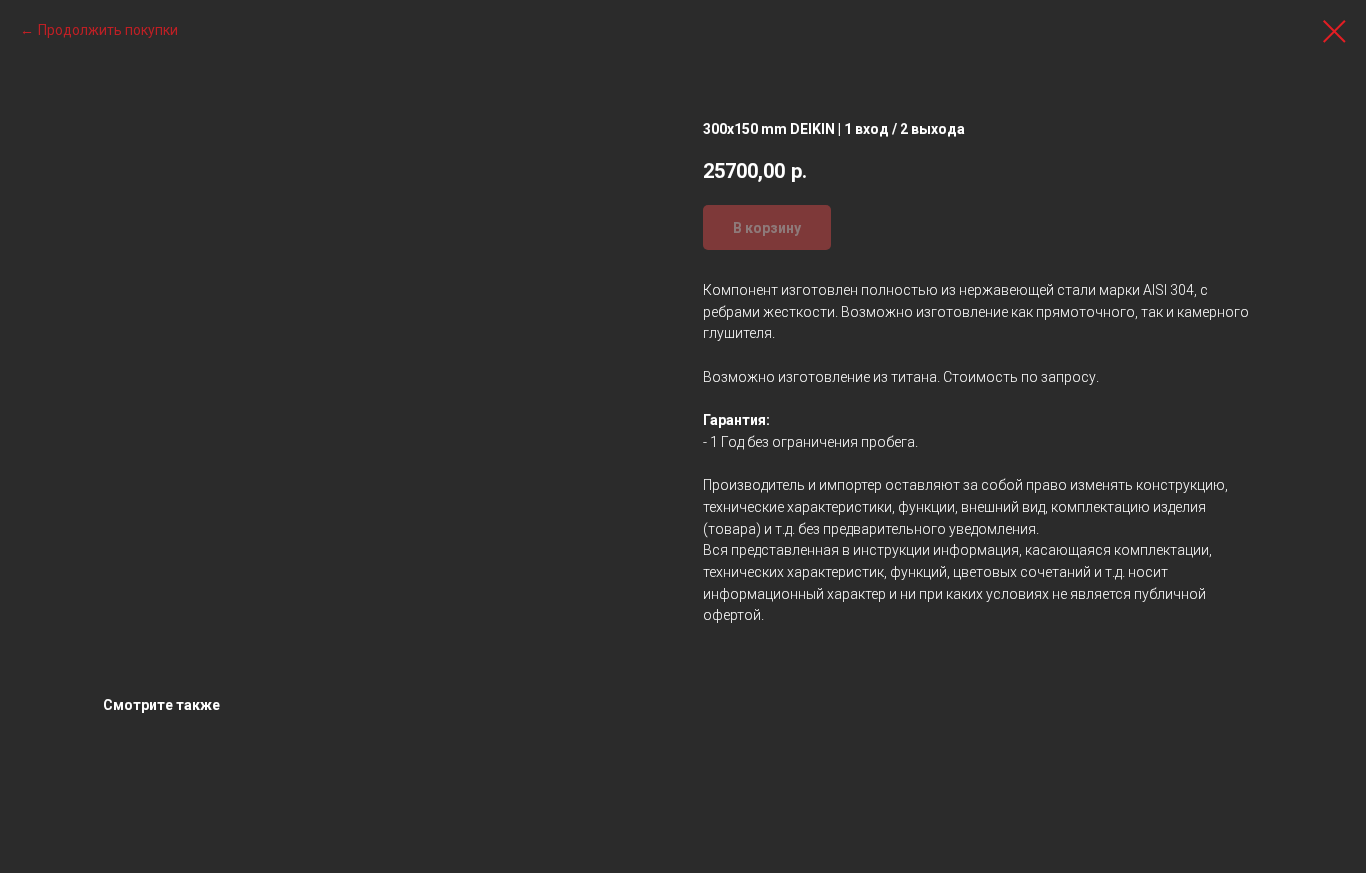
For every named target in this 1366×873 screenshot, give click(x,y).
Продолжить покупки (108, 30)
